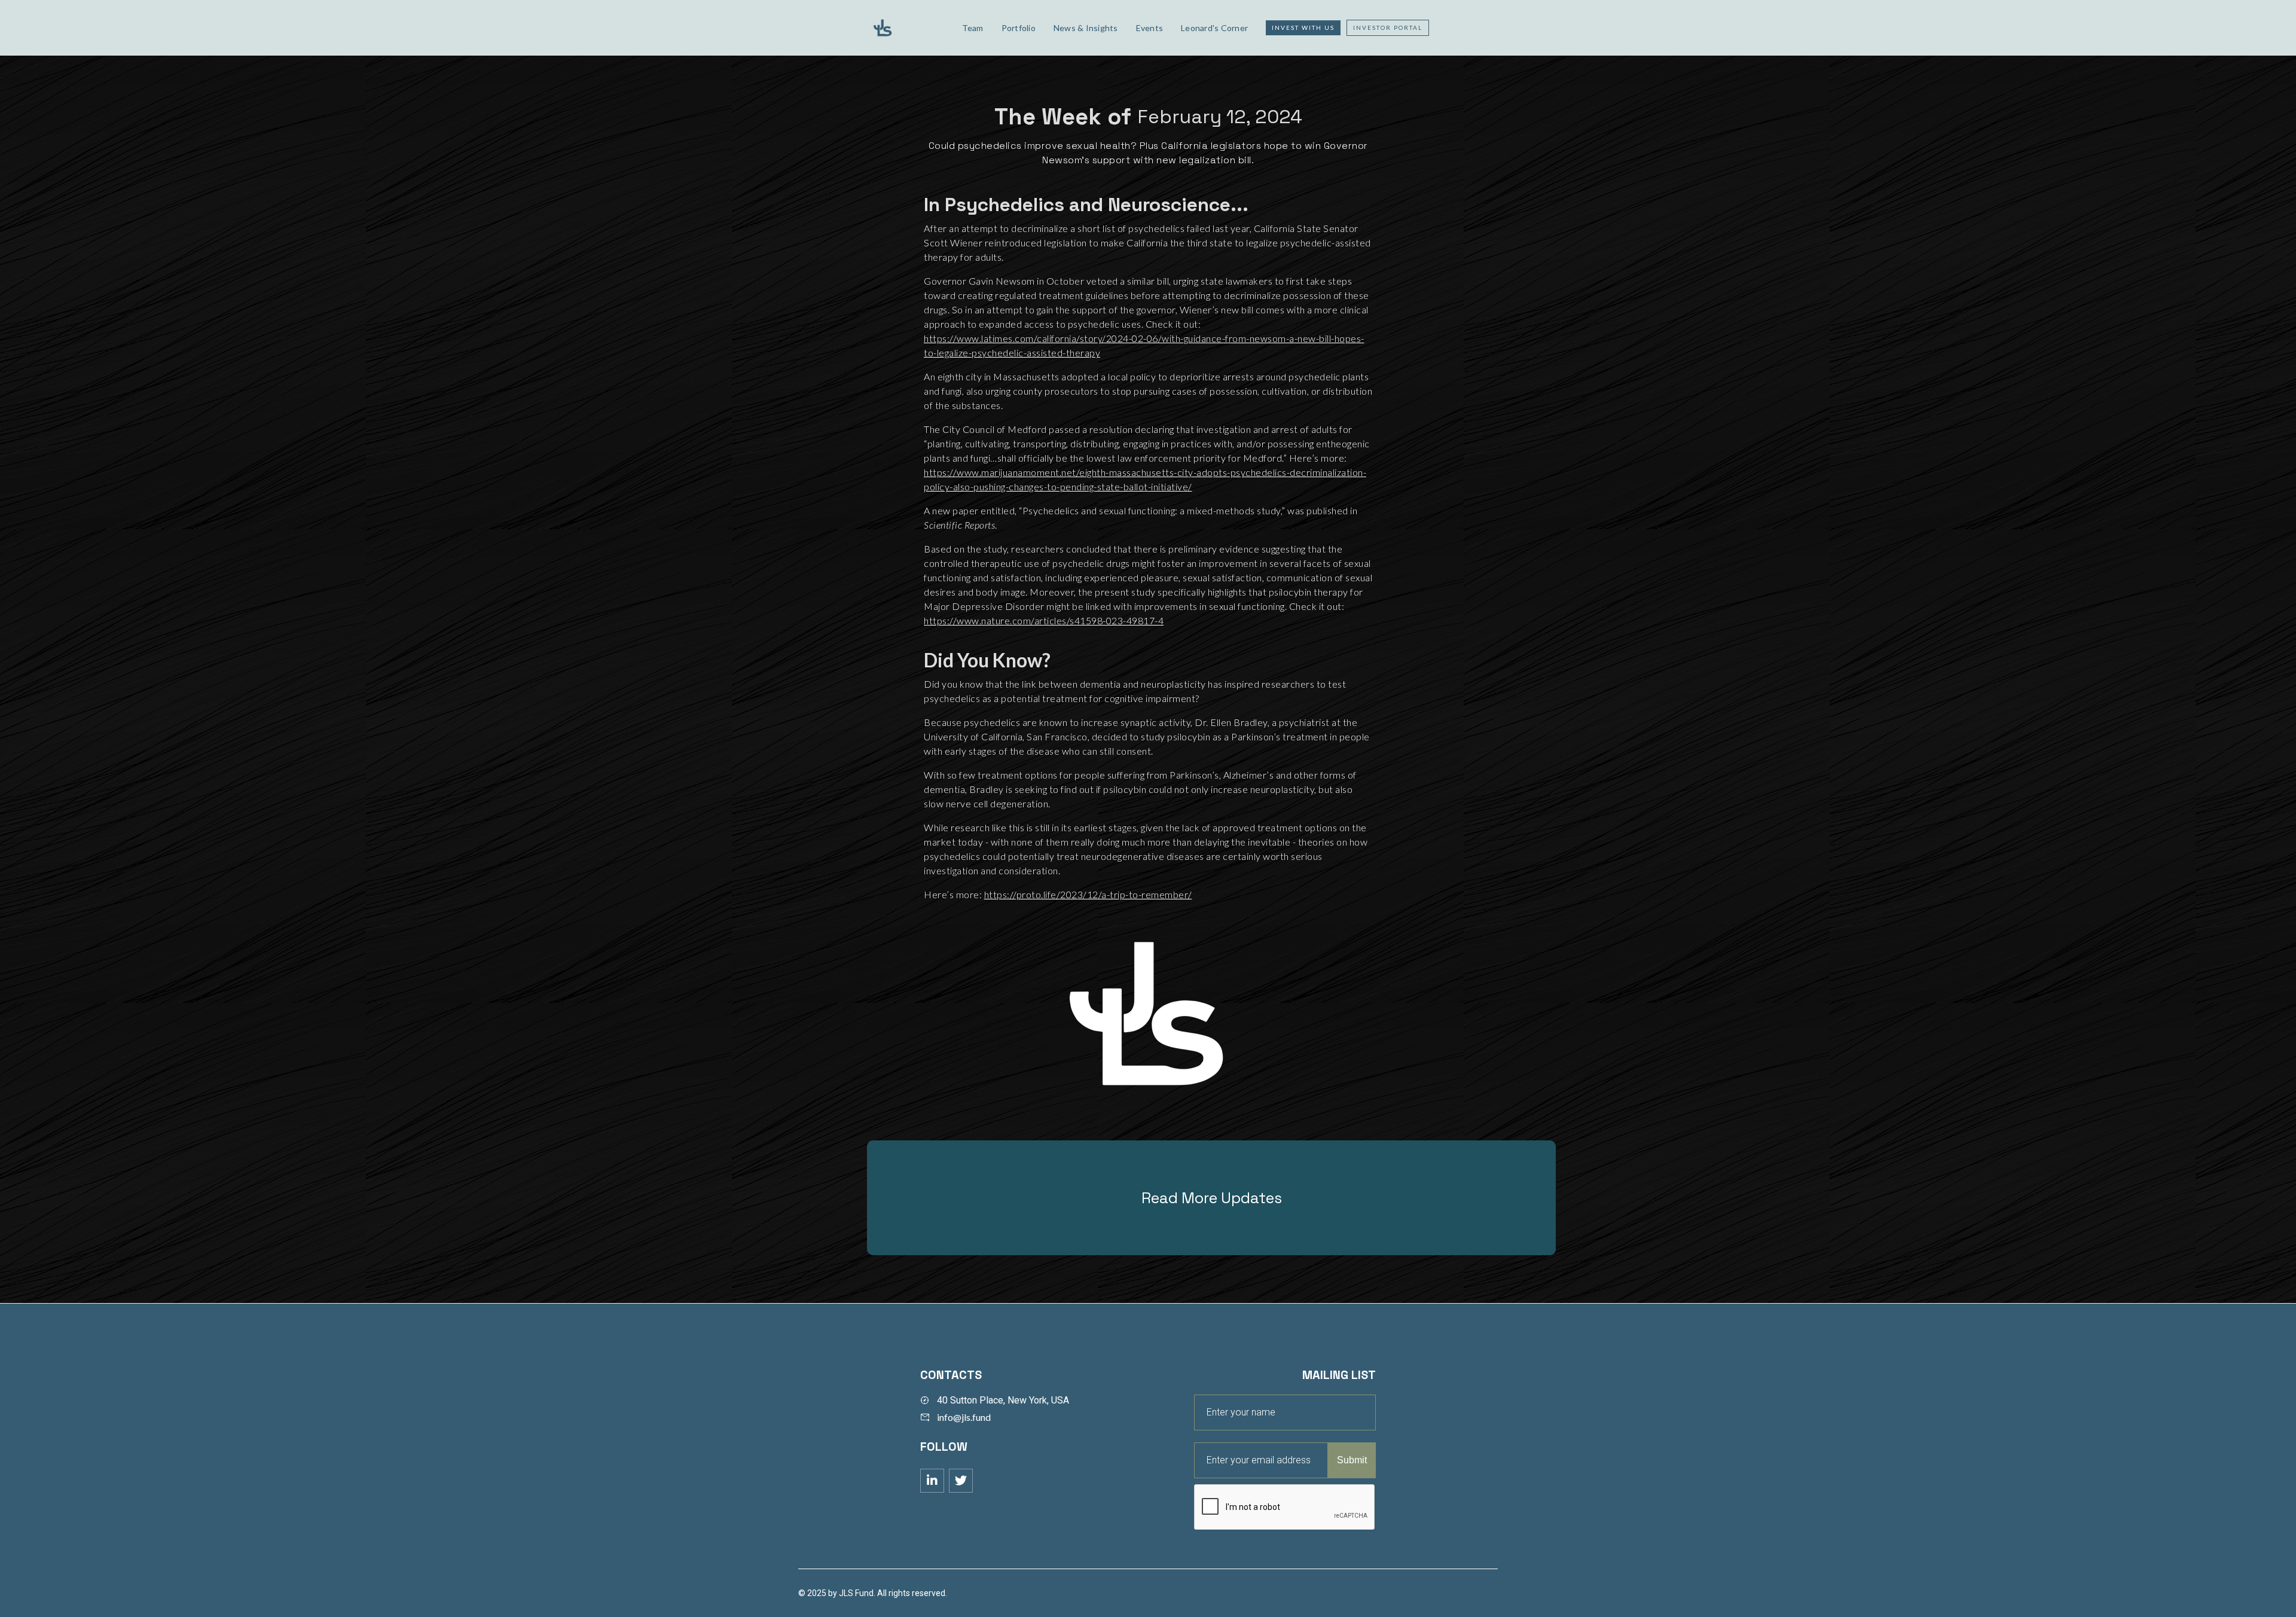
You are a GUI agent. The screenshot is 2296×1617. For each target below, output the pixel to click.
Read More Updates (1212, 1198)
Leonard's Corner (1214, 28)
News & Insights (1086, 28)
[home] (907, 28)
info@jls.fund (964, 1417)
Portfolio (1019, 28)
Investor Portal (1388, 28)
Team (973, 28)
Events (1150, 28)
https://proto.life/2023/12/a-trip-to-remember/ (1088, 894)
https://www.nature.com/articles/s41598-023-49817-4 (1044, 620)
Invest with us (1303, 28)
